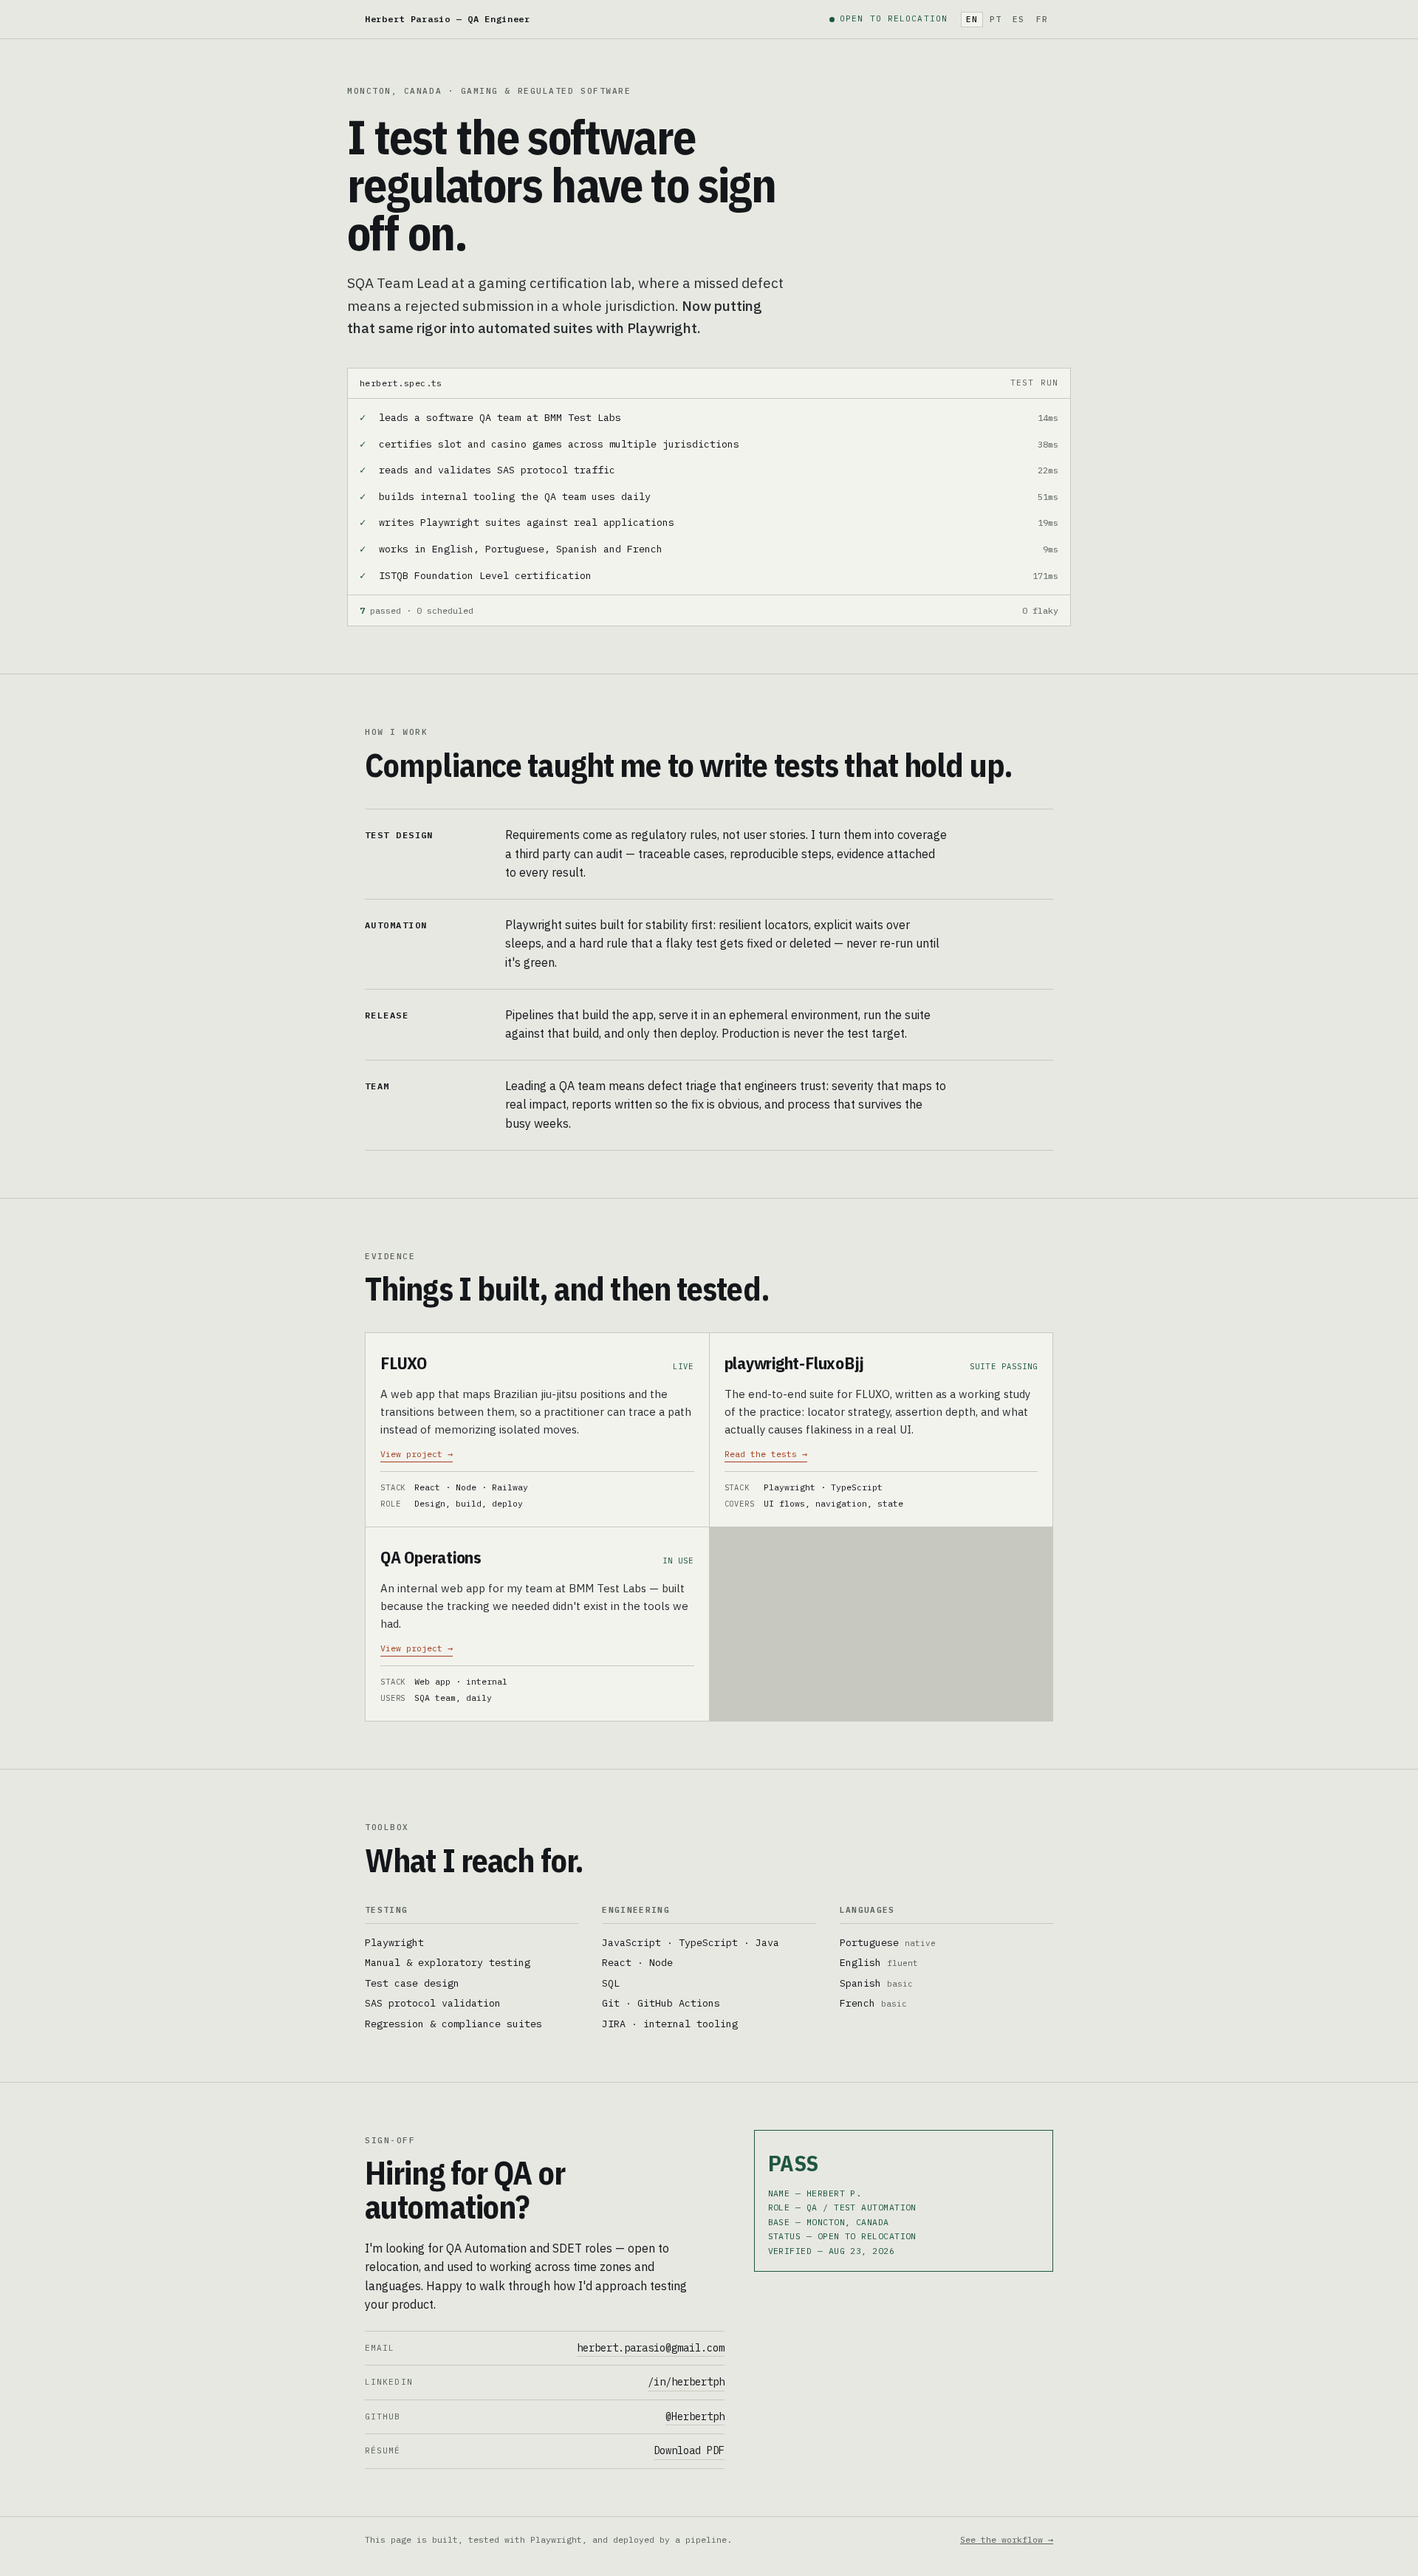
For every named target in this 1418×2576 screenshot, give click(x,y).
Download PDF (689, 2450)
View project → (417, 1454)
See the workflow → (1007, 2539)
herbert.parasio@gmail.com (651, 2348)
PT (996, 19)
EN (972, 19)
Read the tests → (766, 1454)
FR (1042, 19)
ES (1018, 19)
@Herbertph (695, 2416)
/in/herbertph (686, 2382)
